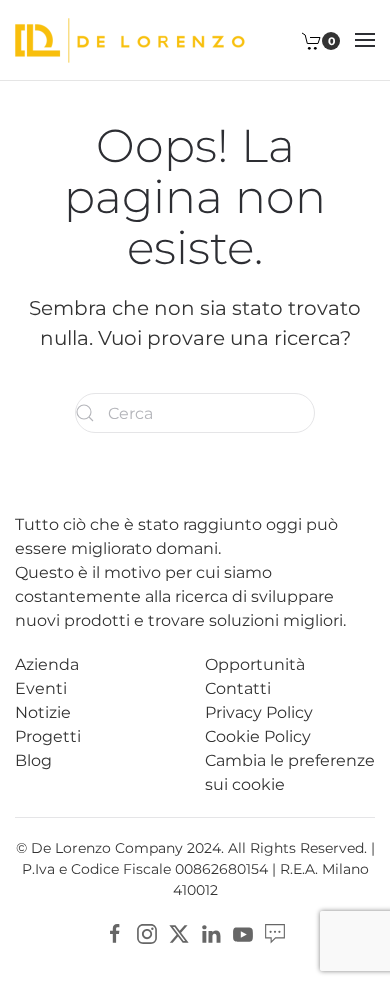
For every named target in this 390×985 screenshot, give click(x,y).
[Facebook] (115, 932)
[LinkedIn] (211, 932)
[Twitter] (179, 932)
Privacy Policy (259, 712)
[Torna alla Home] (130, 40)
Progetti (48, 736)
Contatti (238, 688)
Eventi (41, 688)
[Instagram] (147, 932)
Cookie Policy (258, 736)
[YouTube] (243, 932)
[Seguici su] (275, 932)
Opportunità (255, 664)
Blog (33, 760)
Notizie (43, 712)
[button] (365, 40)
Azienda (47, 664)
